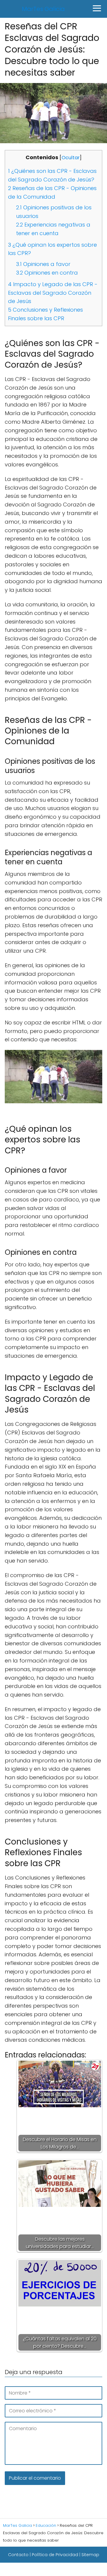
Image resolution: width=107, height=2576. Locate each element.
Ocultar (71, 158)
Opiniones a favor (43, 264)
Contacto (18, 2555)
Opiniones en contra (47, 273)
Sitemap (90, 2555)
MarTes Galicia (43, 9)
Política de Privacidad (55, 2555)
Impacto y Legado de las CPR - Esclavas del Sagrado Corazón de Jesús (53, 293)
